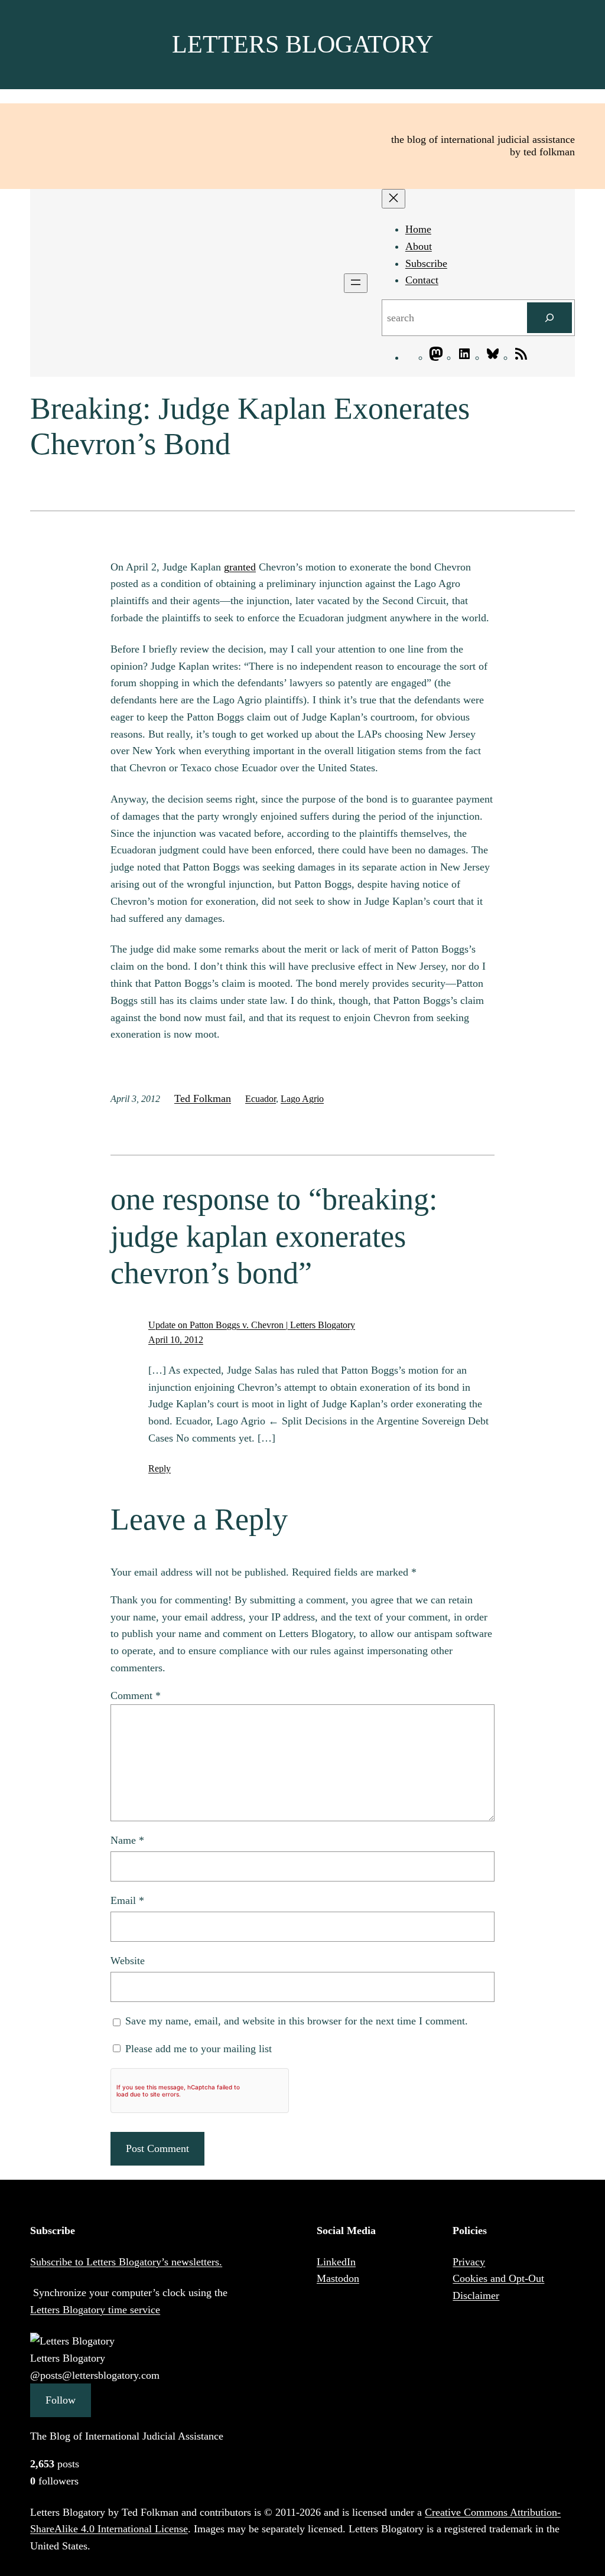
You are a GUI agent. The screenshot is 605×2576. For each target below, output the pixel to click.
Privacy (469, 2262)
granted (240, 567)
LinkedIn (336, 2262)
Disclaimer (476, 2295)
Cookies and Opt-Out (498, 2278)
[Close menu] (393, 199)
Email (127, 1900)
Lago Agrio (302, 1099)
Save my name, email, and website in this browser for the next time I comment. (297, 2021)
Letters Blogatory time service (95, 2310)
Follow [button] (61, 2400)
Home (418, 229)
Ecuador (261, 1099)
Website (128, 1961)
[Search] (549, 318)
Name (127, 1840)
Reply (160, 1468)
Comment (136, 1695)
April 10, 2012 (176, 1340)
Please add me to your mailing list (197, 2049)
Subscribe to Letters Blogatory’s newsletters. (126, 2262)
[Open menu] (356, 283)
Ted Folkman (203, 1098)
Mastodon (338, 2278)
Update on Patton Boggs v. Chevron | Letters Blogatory (252, 1325)
